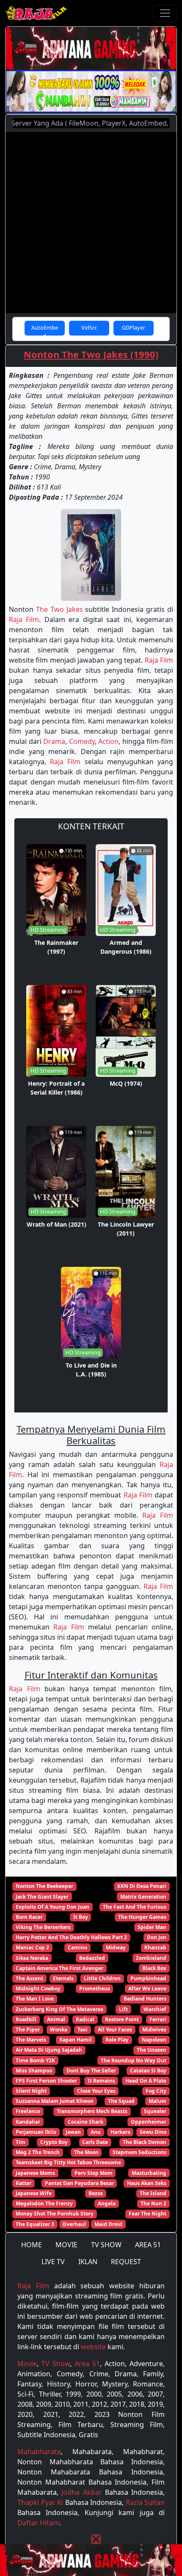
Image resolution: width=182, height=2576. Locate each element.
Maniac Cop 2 (32, 1947)
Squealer (155, 2111)
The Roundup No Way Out (134, 2060)
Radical (85, 2019)
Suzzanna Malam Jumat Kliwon (55, 2101)
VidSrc (89, 328)
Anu (96, 2132)
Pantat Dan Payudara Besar (79, 2183)
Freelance (28, 2111)
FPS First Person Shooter (46, 2081)
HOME (32, 2245)
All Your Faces (115, 2030)
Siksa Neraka (32, 1958)
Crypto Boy (54, 2142)
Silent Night (31, 2091)
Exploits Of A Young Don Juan (52, 1907)
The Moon (86, 2152)
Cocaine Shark (85, 2122)
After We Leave (147, 1988)
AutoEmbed (45, 330)
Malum (157, 2101)
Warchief (155, 2009)
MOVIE (66, 2245)
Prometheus (95, 1988)
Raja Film (24, 619)
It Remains (101, 2081)
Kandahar (28, 2122)
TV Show (56, 2364)
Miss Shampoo (34, 2071)
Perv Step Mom (94, 2173)
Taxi (83, 2030)
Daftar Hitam (38, 2523)
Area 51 (87, 2364)
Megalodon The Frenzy (44, 2203)
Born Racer (29, 1917)
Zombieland (151, 1958)
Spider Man (152, 1927)
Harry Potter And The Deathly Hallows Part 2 (71, 1937)
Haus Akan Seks (147, 2183)
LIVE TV (53, 2262)
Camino (77, 1947)
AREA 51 (148, 2245)
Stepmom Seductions (139, 2152)
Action (108, 741)
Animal (56, 2019)
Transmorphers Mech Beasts (92, 2111)
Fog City (156, 2091)
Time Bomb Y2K (35, 2060)
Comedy (82, 741)
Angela (107, 2203)
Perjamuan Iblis (36, 2132)
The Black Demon (145, 2142)
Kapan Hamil (76, 2040)
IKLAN (88, 2262)
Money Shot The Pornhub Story (55, 2214)
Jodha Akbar (81, 2492)
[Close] (96, 2539)
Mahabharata (39, 2452)
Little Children (102, 1978)
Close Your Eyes (96, 2091)
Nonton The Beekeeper (44, 1886)
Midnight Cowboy (38, 1988)
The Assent (29, 1978)
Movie (27, 2364)
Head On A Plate (146, 2081)
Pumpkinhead (148, 1978)
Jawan (73, 2132)
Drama (54, 741)
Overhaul (74, 2224)
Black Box (154, 1968)
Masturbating (149, 2173)
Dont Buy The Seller (91, 2071)
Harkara (120, 2132)
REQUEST (126, 2262)
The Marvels (31, 2040)
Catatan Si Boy (148, 2071)
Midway (116, 1947)
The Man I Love (35, 1999)
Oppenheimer (149, 2122)
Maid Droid (108, 2224)
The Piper (28, 2030)
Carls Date (95, 2142)
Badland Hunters (145, 1999)
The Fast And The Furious (135, 1907)
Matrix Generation (143, 1897)
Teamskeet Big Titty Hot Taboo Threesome (68, 2162)
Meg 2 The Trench (38, 2152)
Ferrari (158, 2019)
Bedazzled (92, 1958)
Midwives (154, 2030)
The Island (153, 2193)
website (93, 2347)
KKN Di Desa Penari (142, 1886)
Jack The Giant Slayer (42, 1897)
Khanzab (155, 1947)
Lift (123, 2009)
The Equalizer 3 (35, 2224)
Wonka (59, 2030)
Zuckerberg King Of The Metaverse (59, 2009)
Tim (21, 2142)
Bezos (96, 2193)
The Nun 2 (153, 2203)
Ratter (23, 2183)
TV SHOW (106, 2245)
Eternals (63, 1978)
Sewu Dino (153, 2132)
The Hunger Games (142, 1917)
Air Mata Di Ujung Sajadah (49, 2050)
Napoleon (154, 2040)
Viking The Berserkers (43, 1927)
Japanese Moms (35, 2173)
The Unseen (152, 2050)
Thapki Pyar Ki (40, 2502)
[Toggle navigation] (165, 13)
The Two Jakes (59, 609)
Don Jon (157, 1937)
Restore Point (122, 2019)
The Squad (121, 2101)
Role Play (117, 2040)
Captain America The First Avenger (59, 1968)
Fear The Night (148, 2214)
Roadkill (26, 2019)
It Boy (81, 1917)
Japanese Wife (34, 2193)
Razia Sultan (145, 2502)
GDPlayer (134, 328)
